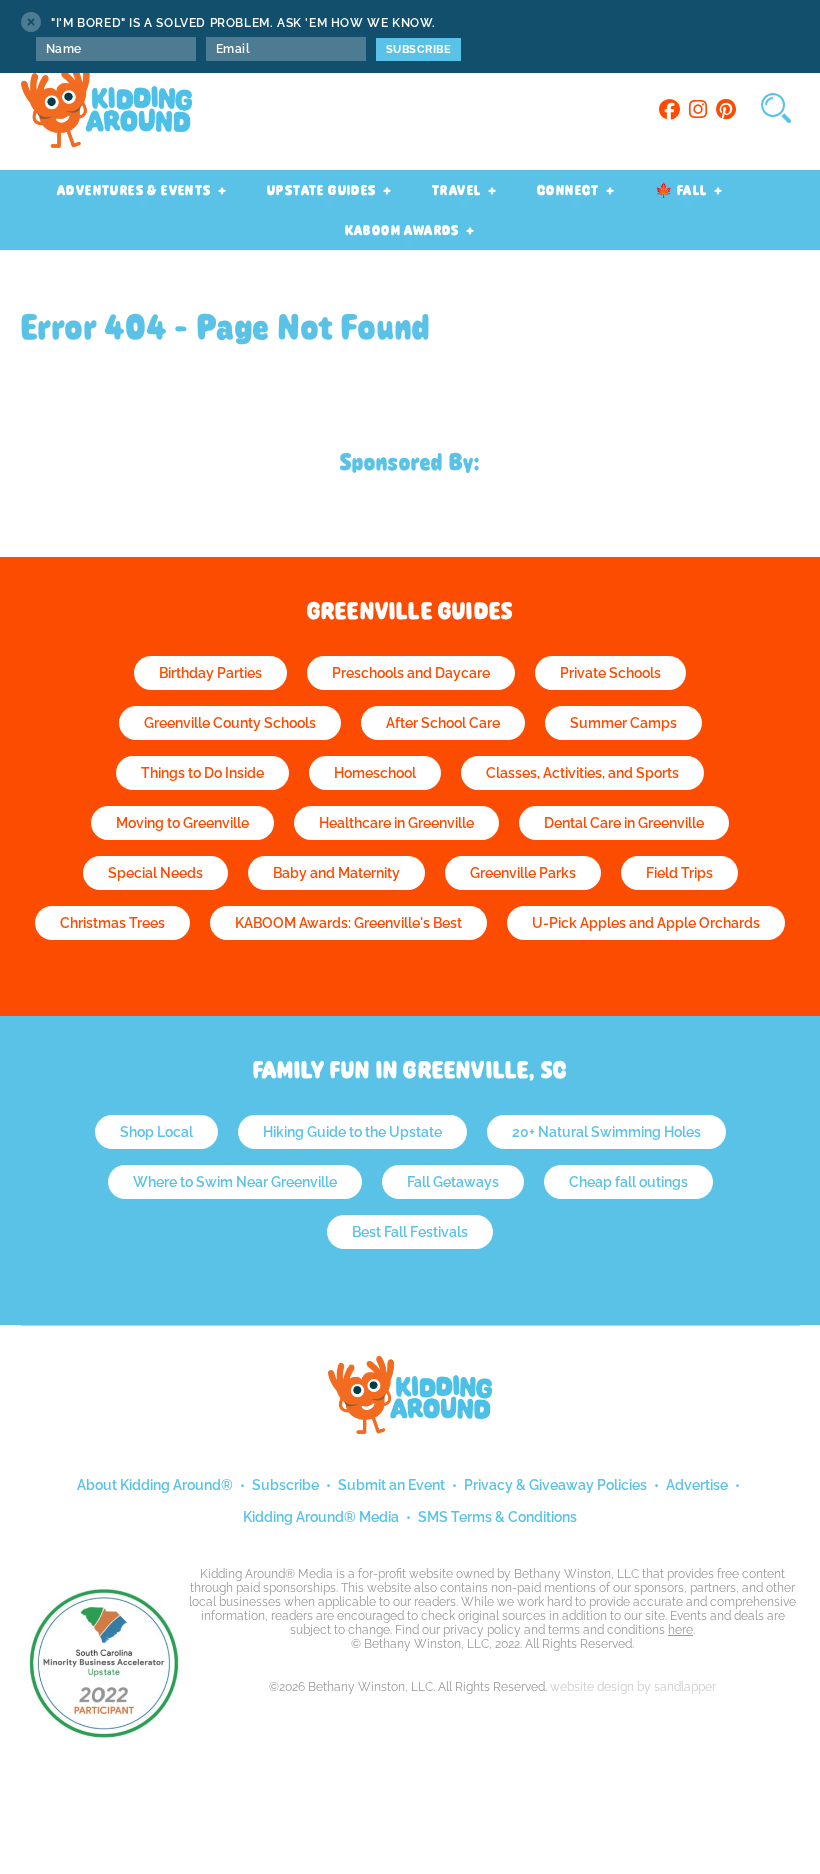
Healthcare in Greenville (396, 823)
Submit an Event (391, 1485)
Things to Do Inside (202, 773)
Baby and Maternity (336, 873)
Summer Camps (623, 723)
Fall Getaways (453, 1182)
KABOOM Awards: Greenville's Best (348, 923)
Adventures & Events (134, 190)
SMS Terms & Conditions (497, 1517)
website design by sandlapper (633, 1687)
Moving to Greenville (182, 823)
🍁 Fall (681, 190)
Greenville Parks (523, 873)
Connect (568, 190)
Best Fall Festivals (410, 1232)
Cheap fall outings (628, 1182)
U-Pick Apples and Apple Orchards (646, 923)
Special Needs (155, 873)
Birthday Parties (210, 673)
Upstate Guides (322, 190)
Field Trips (679, 873)
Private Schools (610, 673)
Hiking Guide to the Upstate (352, 1132)
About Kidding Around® (155, 1485)
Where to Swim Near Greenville (235, 1182)
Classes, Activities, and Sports (582, 773)
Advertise (697, 1485)
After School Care (443, 723)
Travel (456, 190)
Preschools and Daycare (411, 673)
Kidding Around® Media (321, 1517)
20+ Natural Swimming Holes (606, 1132)
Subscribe (285, 1485)
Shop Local (156, 1132)
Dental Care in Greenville (624, 823)
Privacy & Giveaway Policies (555, 1485)
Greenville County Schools (230, 723)
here (680, 1630)
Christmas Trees (112, 923)
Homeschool (375, 773)
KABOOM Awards (402, 230)
